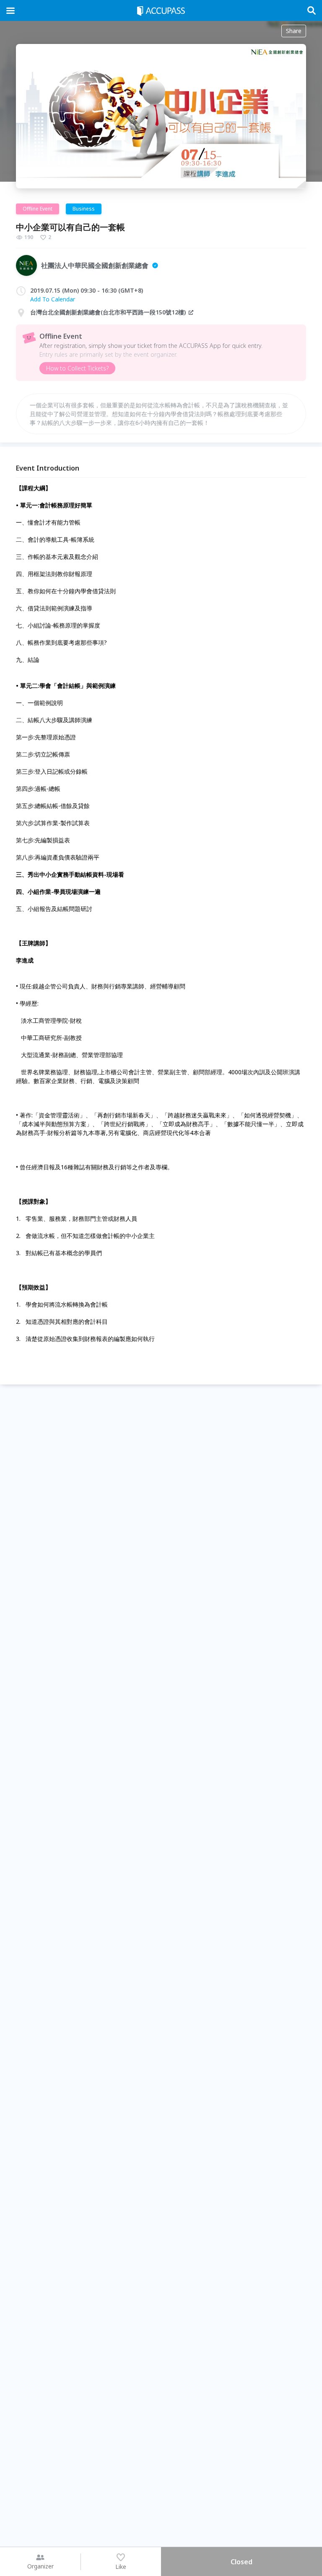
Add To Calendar (53, 299)
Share (294, 31)
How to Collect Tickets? (77, 368)
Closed (241, 2562)
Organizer (40, 2566)
